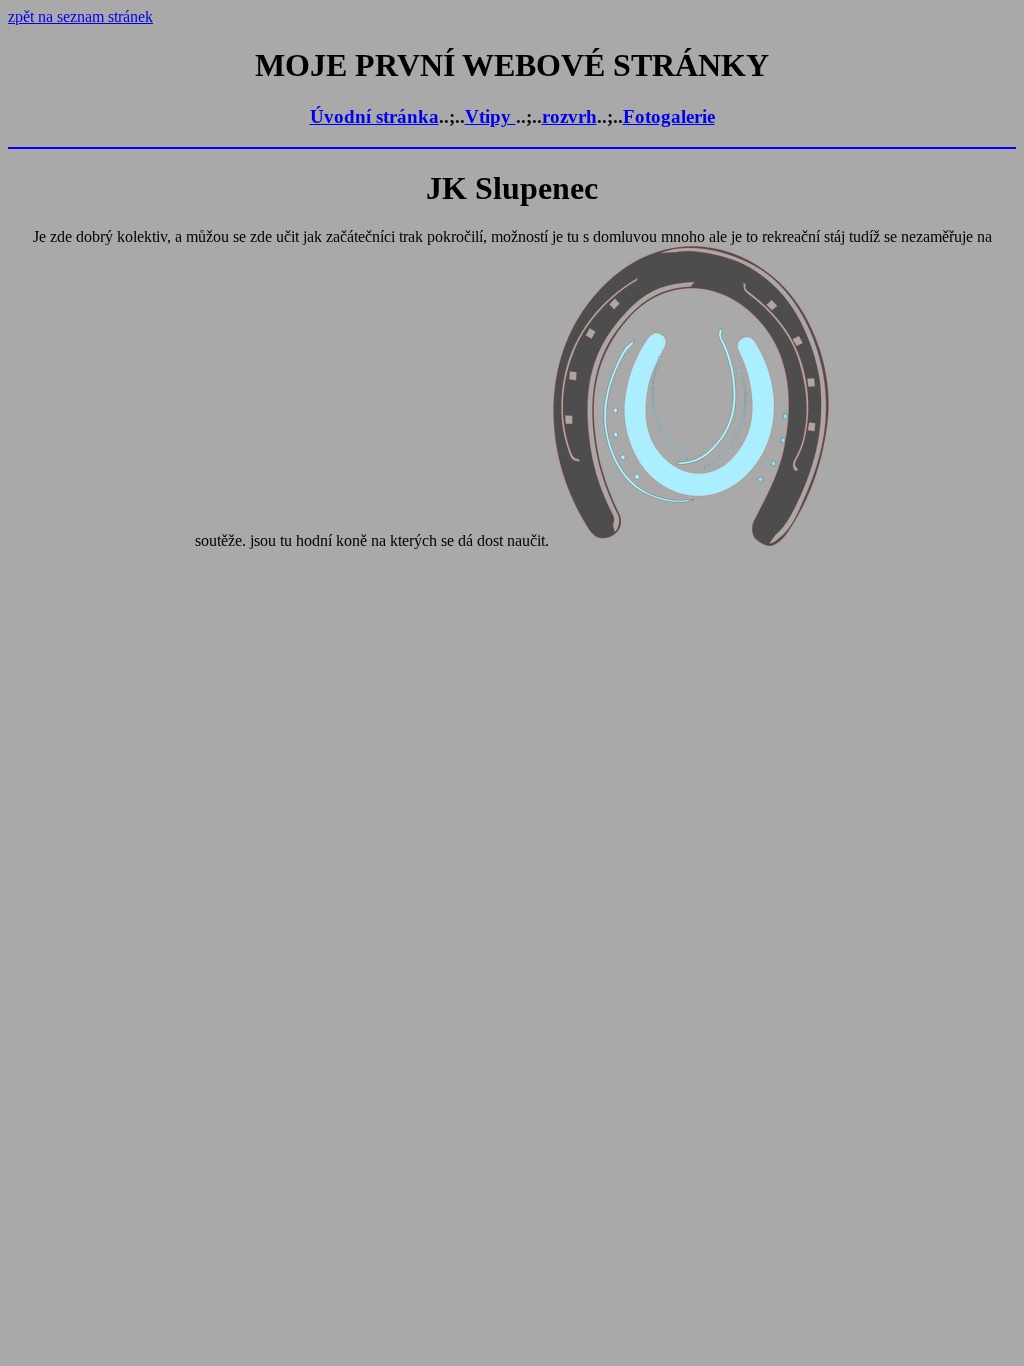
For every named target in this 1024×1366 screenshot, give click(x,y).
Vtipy (490, 116)
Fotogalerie (669, 116)
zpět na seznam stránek (80, 16)
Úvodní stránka (374, 116)
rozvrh (569, 116)
